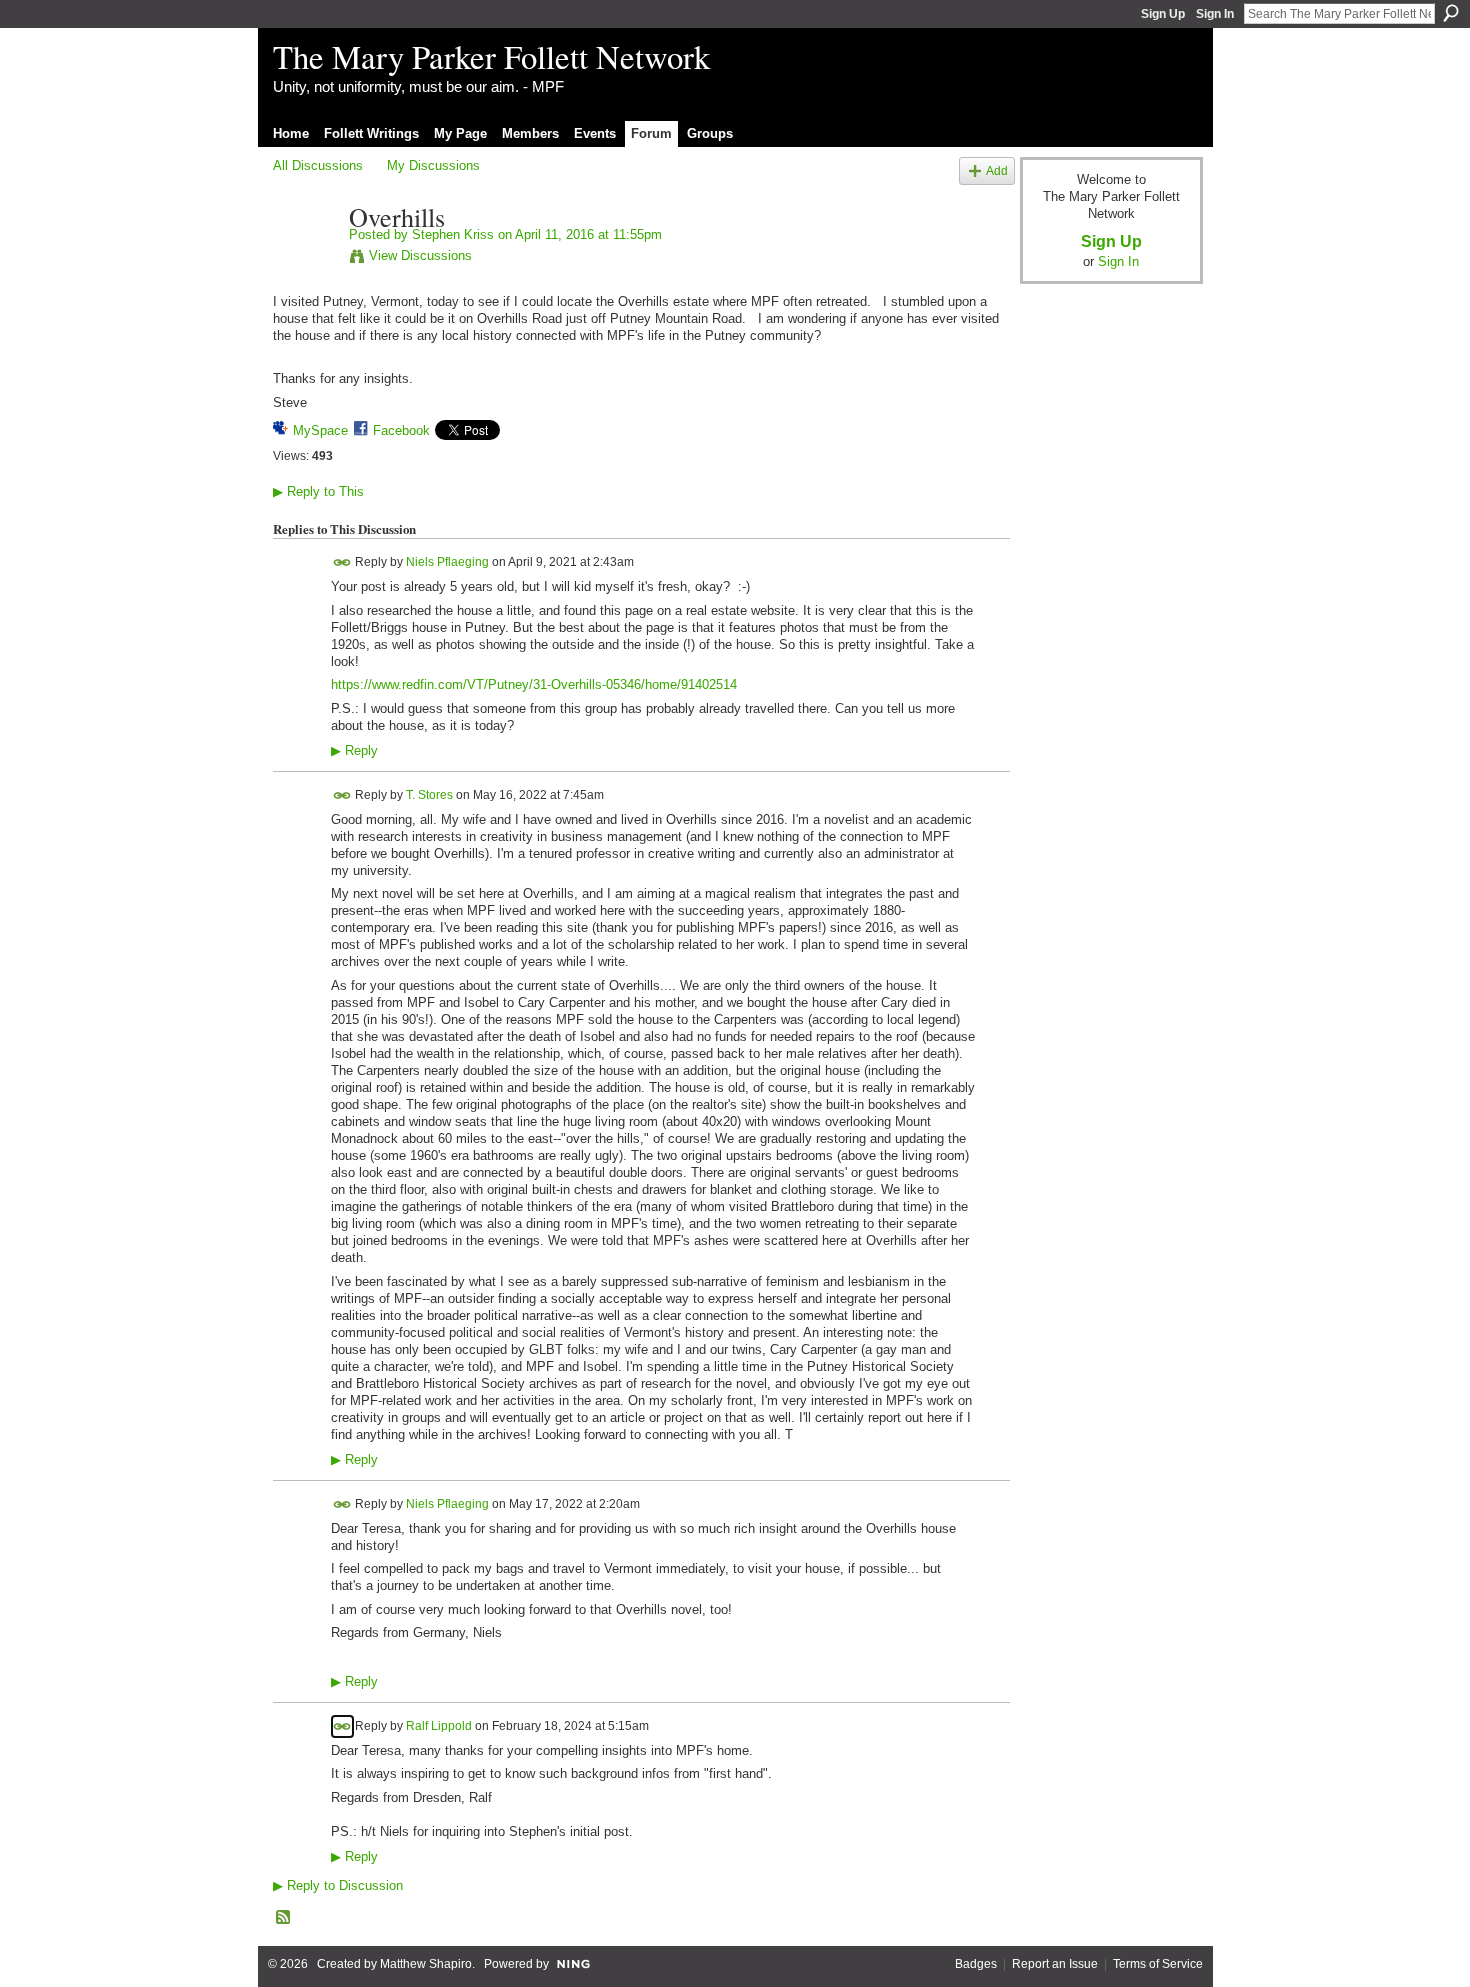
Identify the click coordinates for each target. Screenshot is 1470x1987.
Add (997, 170)
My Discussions (433, 165)
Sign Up (1163, 14)
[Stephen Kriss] (305, 259)
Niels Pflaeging (447, 562)
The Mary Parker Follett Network (491, 56)
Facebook (401, 430)
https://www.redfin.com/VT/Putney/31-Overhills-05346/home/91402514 (534, 684)
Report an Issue (1055, 1964)
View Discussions (420, 255)
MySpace (320, 430)
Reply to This (318, 491)
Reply (354, 751)
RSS (284, 1918)
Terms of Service (1158, 1964)
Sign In (1215, 14)
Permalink (342, 562)
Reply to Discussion (338, 1885)
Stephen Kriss (453, 234)
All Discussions (318, 165)
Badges (976, 1964)
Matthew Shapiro (426, 1964)
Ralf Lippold (439, 1725)
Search (1451, 13)
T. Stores (429, 794)
